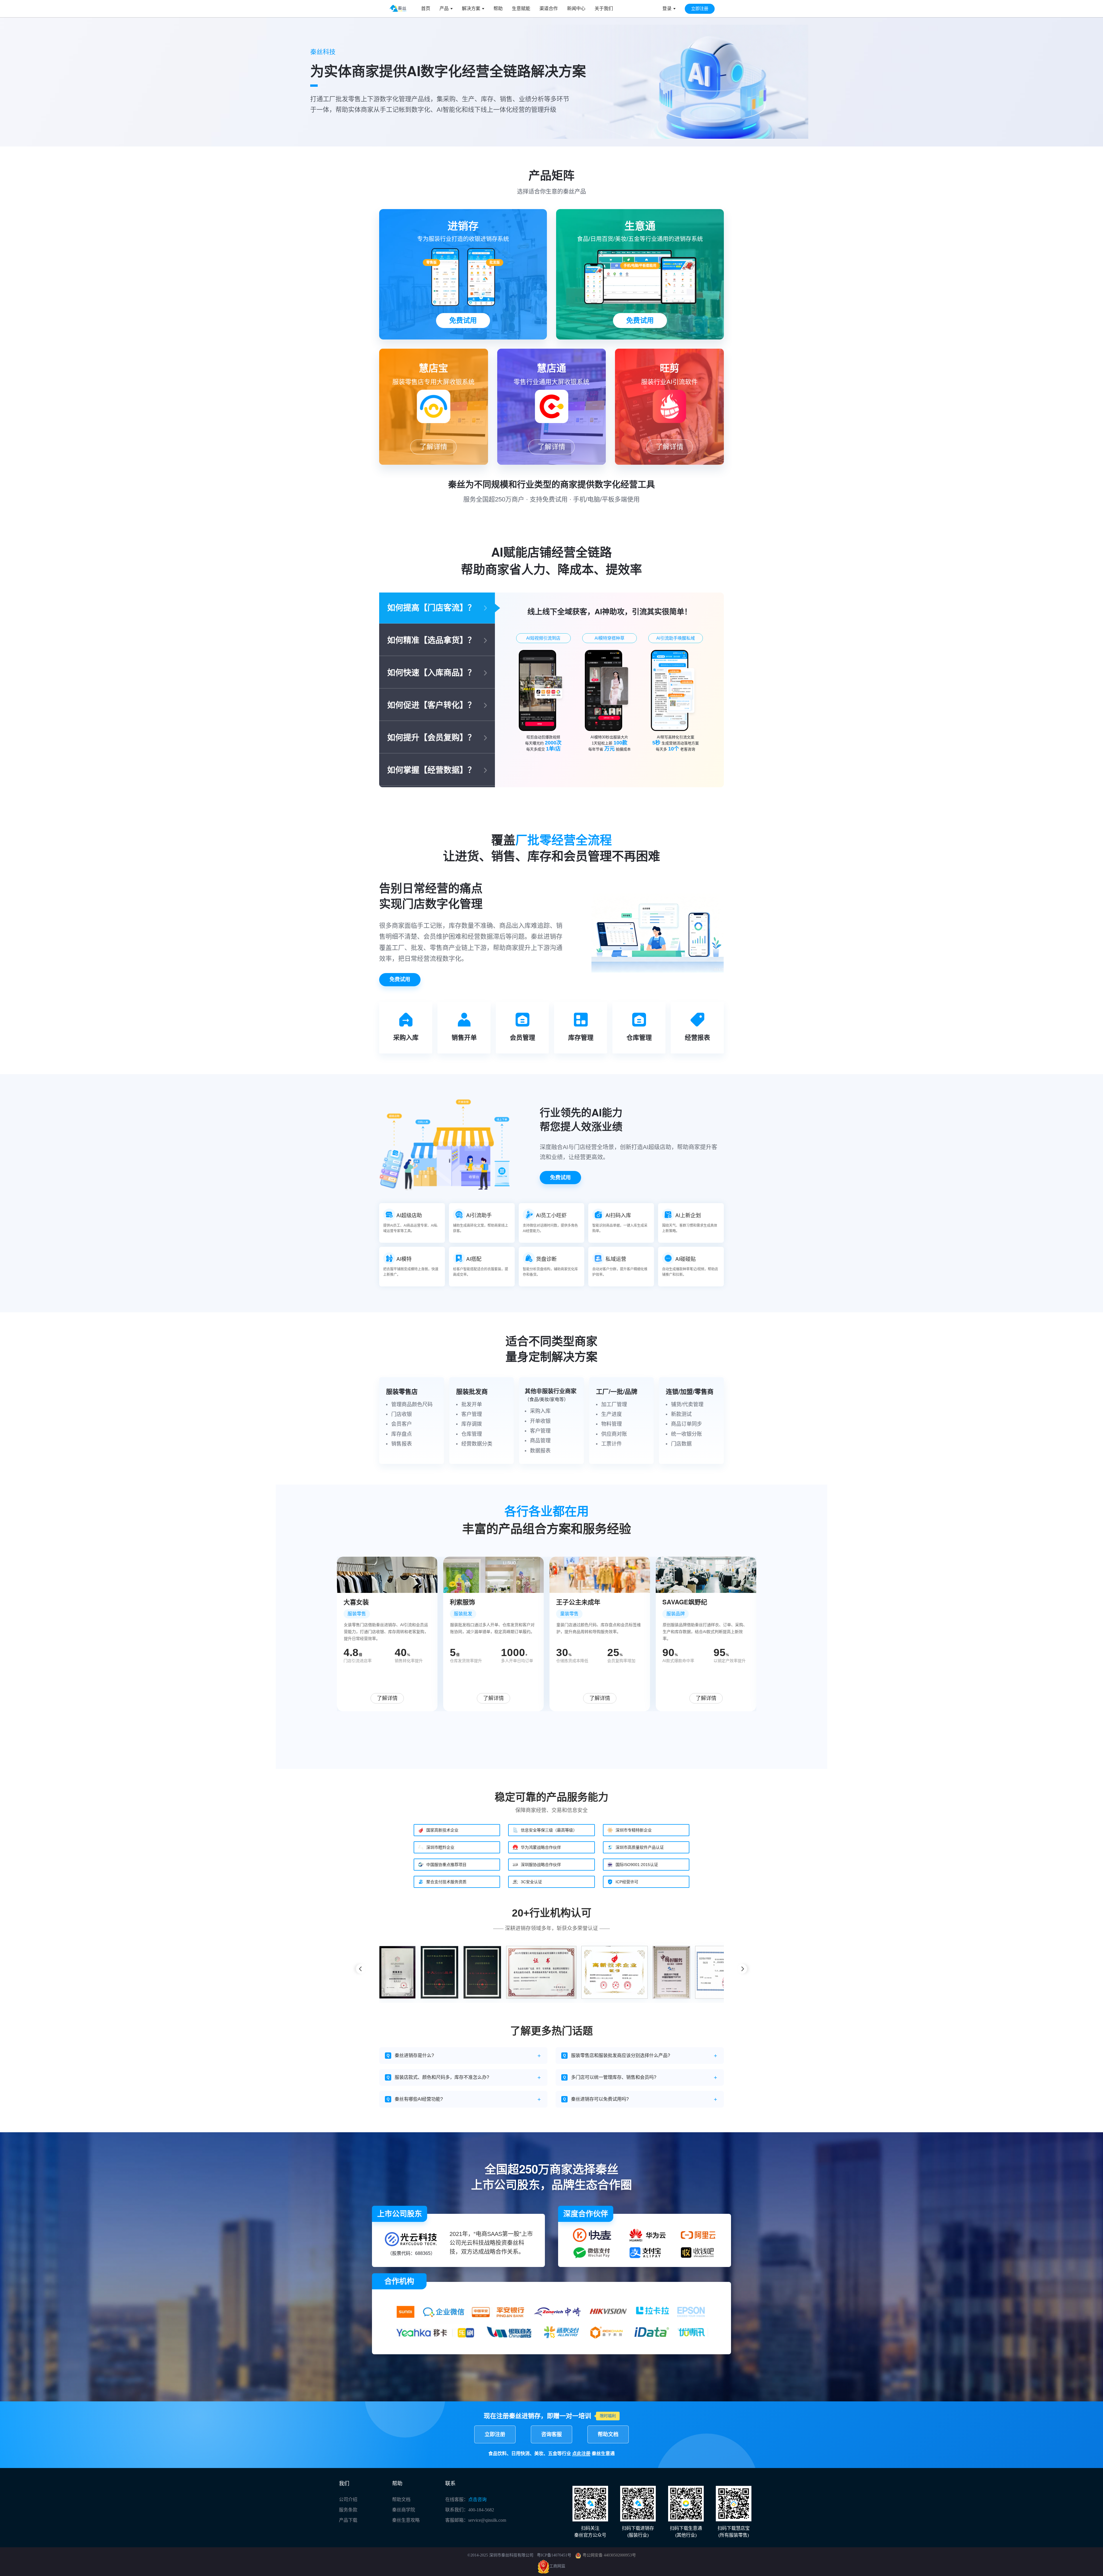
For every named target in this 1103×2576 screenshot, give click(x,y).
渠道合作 (549, 8)
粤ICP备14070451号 (554, 2555)
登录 (667, 8)
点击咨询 (477, 2499)
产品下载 (348, 2520)
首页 (426, 8)
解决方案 (471, 8)
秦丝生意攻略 (406, 2520)
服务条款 (348, 2510)
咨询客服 (551, 2434)
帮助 (498, 8)
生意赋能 (521, 8)
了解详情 (433, 447)
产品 (444, 8)
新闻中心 (576, 8)
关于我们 (604, 8)
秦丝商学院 (404, 2510)
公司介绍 (348, 2499)
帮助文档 (608, 2434)
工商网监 (557, 2566)
